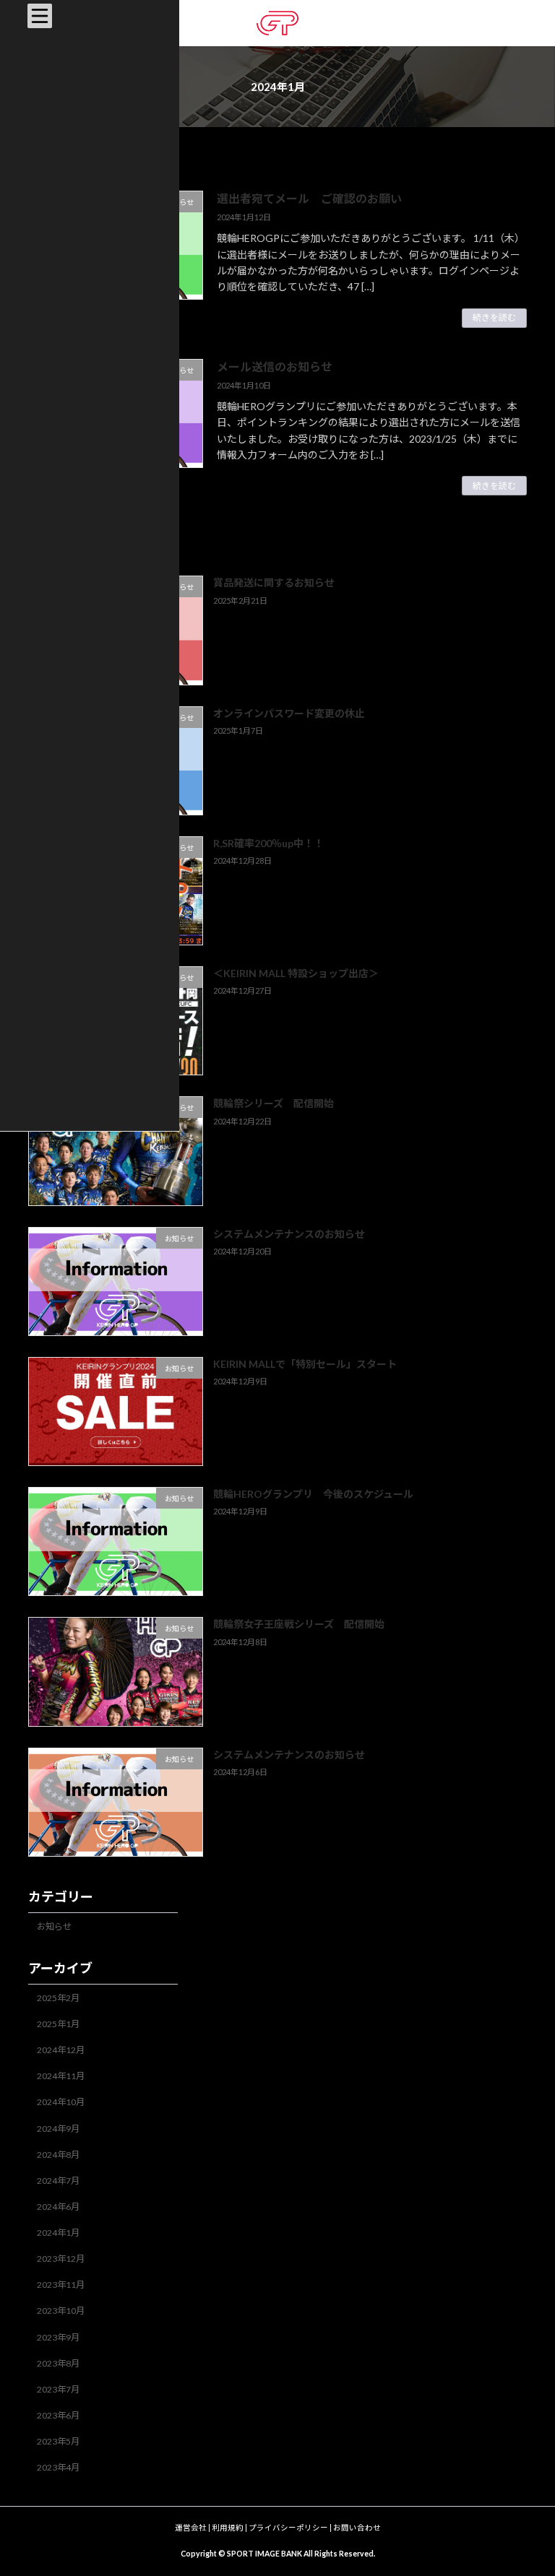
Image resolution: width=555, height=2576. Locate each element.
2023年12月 (61, 2259)
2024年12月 (61, 2051)
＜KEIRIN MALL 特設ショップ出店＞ (296, 974)
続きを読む (494, 317)
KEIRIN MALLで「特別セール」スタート (305, 1364)
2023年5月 (58, 2442)
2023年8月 (58, 2363)
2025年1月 (58, 2025)
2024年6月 (58, 2207)
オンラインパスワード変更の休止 (289, 713)
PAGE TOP (529, 2484)
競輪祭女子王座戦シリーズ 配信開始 (299, 1625)
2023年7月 (58, 2389)
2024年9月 (58, 2129)
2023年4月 (58, 2468)
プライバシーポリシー (288, 2528)
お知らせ (54, 1926)
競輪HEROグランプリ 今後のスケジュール (313, 1495)
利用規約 (228, 2528)
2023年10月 (61, 2311)
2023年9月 (58, 2337)
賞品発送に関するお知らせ (274, 583)
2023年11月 (61, 2285)
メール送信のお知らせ (275, 367)
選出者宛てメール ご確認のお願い (309, 198)
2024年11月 (61, 2077)
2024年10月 (61, 2103)
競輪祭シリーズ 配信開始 (274, 1104)
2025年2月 (58, 1998)
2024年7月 (58, 2181)
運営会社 (191, 2528)
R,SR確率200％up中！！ (268, 843)
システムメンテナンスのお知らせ (289, 1234)
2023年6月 (58, 2415)
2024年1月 (58, 2233)
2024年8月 (58, 2155)
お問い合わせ (357, 2528)
